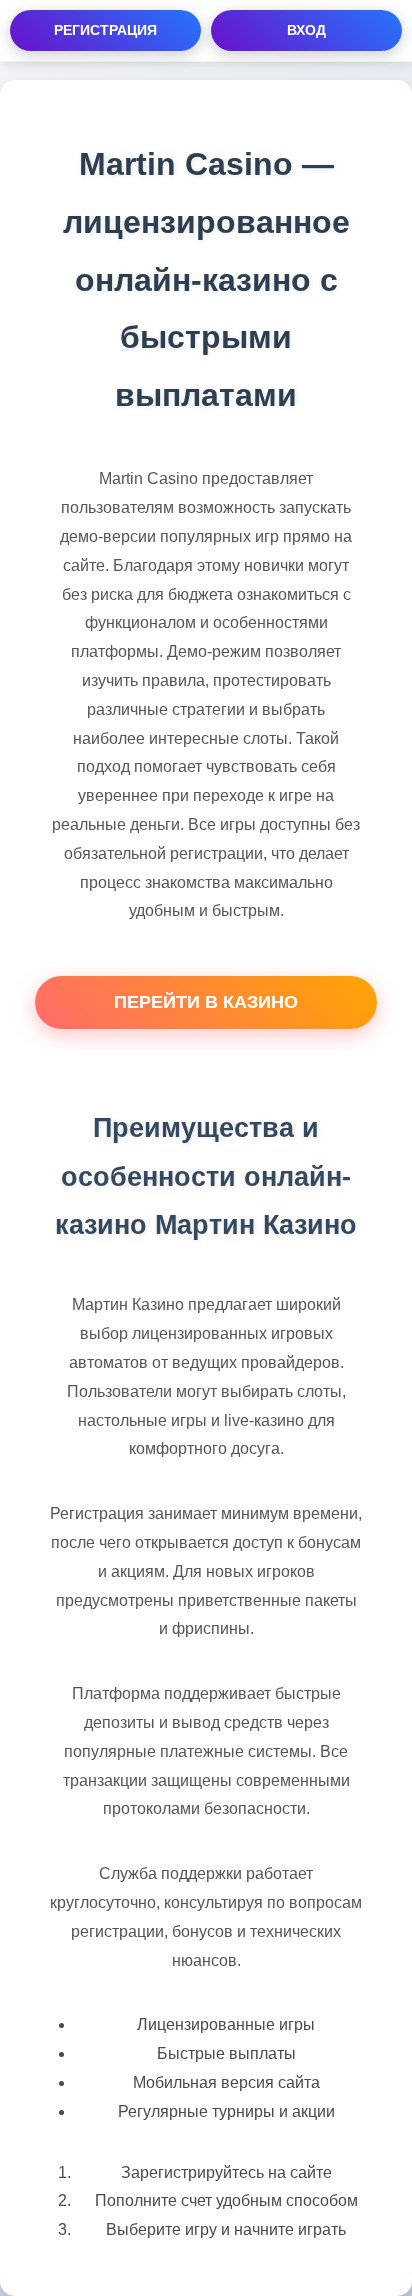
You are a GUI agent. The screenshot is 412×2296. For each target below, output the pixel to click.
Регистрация (105, 30)
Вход (306, 30)
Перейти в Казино (206, 1002)
